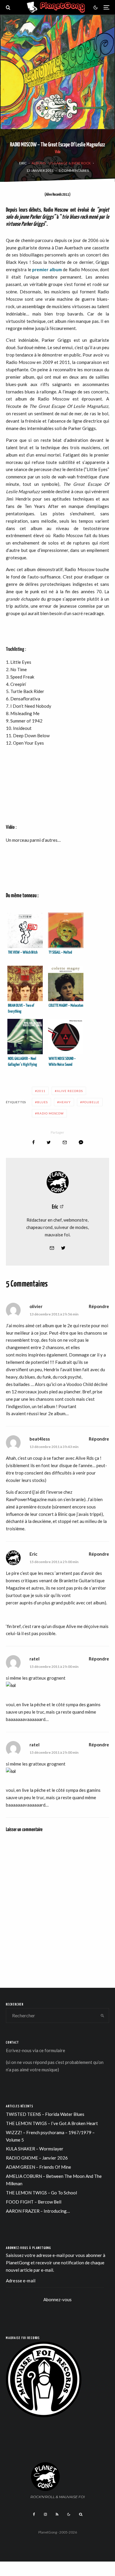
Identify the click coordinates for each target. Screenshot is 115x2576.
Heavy (65, 1102)
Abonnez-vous (57, 2299)
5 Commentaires (74, 170)
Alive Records (70, 1091)
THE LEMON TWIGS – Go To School (41, 2193)
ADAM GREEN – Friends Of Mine (38, 2167)
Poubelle (91, 1102)
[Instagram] (45, 2514)
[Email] (65, 1142)
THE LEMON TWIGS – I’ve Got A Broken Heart (52, 2123)
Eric (23, 163)
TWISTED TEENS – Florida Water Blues (45, 2114)
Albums (39, 163)
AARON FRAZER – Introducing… (38, 2211)
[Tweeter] (49, 1142)
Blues (42, 1102)
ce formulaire (52, 2050)
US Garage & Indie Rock (70, 163)
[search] (102, 2016)
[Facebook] (34, 2514)
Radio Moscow (50, 1113)
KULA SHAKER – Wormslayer (35, 2149)
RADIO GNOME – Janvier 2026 (37, 2158)
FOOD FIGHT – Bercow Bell (34, 2202)
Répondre (99, 1306)
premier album (47, 269)
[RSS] (57, 2514)
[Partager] (33, 1142)
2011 (41, 1091)
